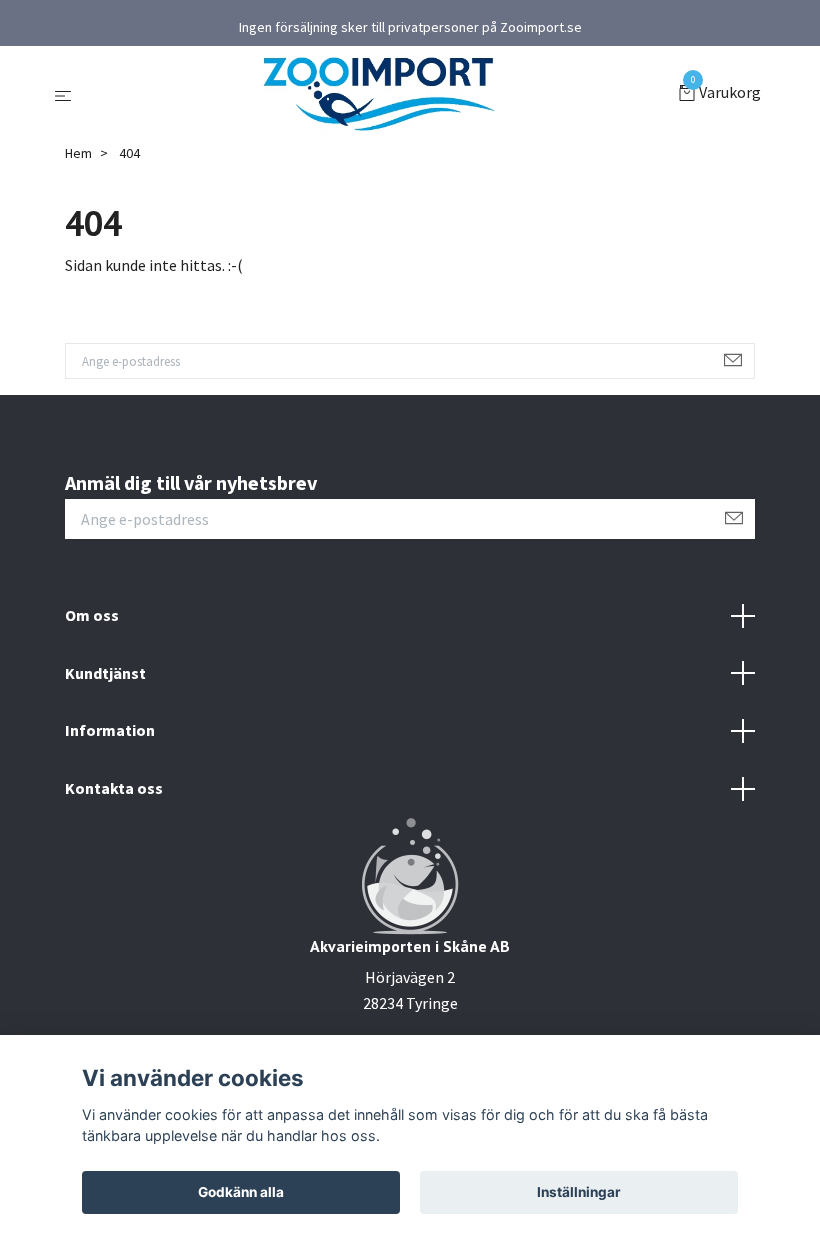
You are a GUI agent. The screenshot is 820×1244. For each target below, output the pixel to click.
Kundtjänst (105, 673)
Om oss (92, 615)
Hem (78, 153)
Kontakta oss (114, 788)
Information (110, 730)
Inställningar (579, 1192)
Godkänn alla (241, 1192)
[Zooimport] (379, 94)
